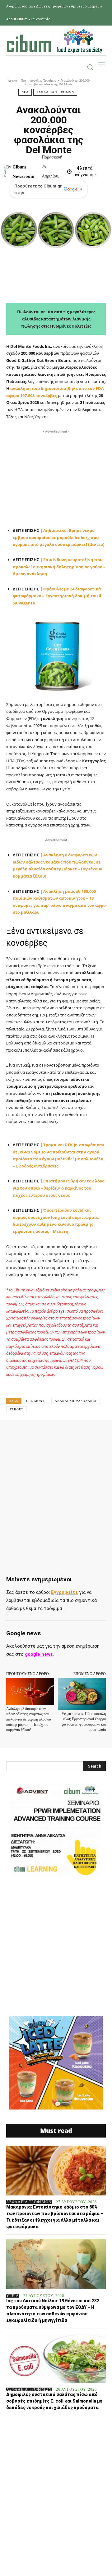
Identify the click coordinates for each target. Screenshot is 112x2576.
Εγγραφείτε (65, 1592)
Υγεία (13, 2296)
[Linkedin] (89, 1434)
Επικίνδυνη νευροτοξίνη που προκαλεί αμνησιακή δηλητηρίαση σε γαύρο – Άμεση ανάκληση (59, 567)
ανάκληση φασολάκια (76, 1401)
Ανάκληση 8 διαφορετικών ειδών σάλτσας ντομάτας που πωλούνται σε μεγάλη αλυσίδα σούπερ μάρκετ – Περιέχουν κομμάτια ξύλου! (29, 1719)
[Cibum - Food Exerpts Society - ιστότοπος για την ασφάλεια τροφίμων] (54, 41)
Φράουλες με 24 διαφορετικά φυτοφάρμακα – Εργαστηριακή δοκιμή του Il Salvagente (57, 596)
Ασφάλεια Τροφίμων (43, 80)
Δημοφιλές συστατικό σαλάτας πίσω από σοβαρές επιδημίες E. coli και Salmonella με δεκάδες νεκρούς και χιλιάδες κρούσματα (54, 2401)
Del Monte (36, 1401)
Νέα (23, 80)
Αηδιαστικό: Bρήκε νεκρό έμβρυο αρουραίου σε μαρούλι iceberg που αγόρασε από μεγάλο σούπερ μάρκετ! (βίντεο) (58, 537)
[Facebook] (32, 1434)
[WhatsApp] (75, 1434)
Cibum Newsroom (23, 172)
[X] (46, 1434)
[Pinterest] (61, 1434)
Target (16, 1409)
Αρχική (12, 80)
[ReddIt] (104, 1434)
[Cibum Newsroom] (5, 172)
